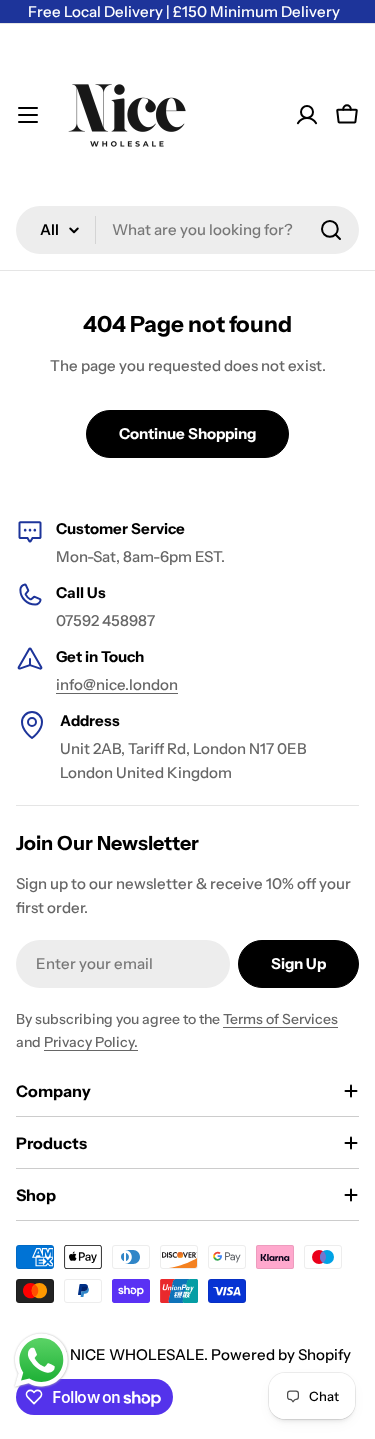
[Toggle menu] (28, 115)
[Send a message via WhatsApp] (41, 1360)
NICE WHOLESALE (137, 1354)
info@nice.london (117, 684)
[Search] (331, 230)
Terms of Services (280, 1019)
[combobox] (187, 230)
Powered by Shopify (281, 1354)
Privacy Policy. (91, 1042)
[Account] (307, 115)
